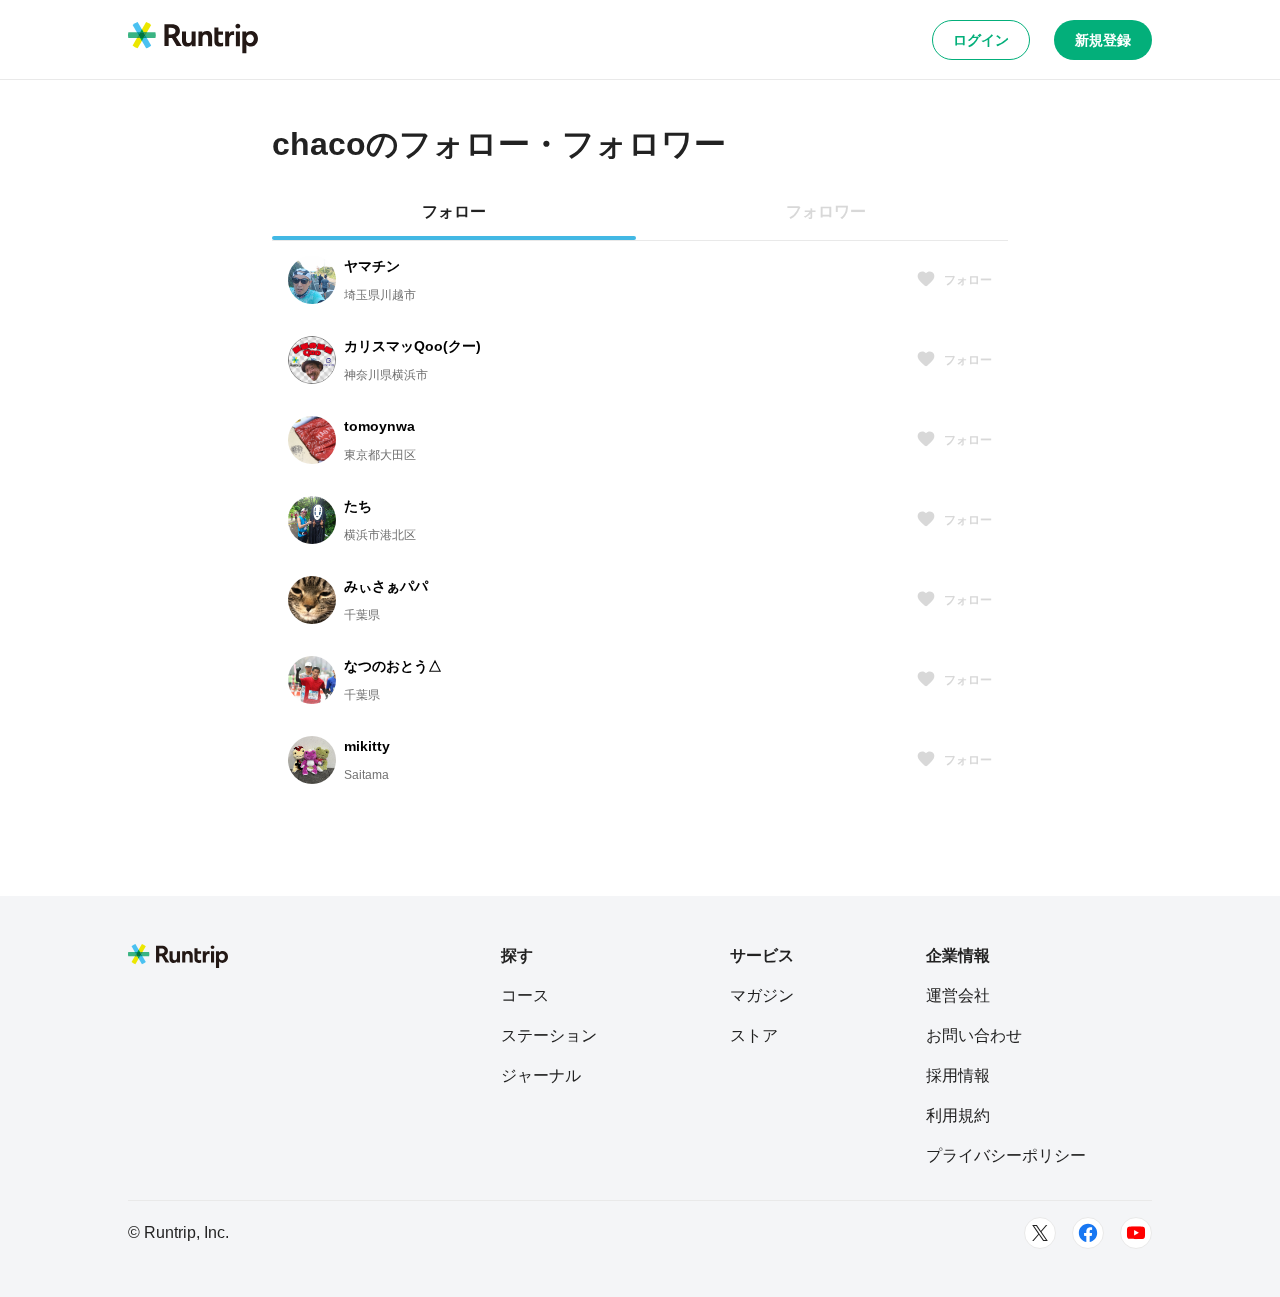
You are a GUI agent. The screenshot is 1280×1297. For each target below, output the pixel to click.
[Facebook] (1088, 1233)
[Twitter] (1040, 1233)
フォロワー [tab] (826, 211)
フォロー (968, 280)
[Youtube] (1136, 1233)
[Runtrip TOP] (193, 39)
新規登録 (1103, 40)
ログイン (981, 40)
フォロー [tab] (454, 211)
